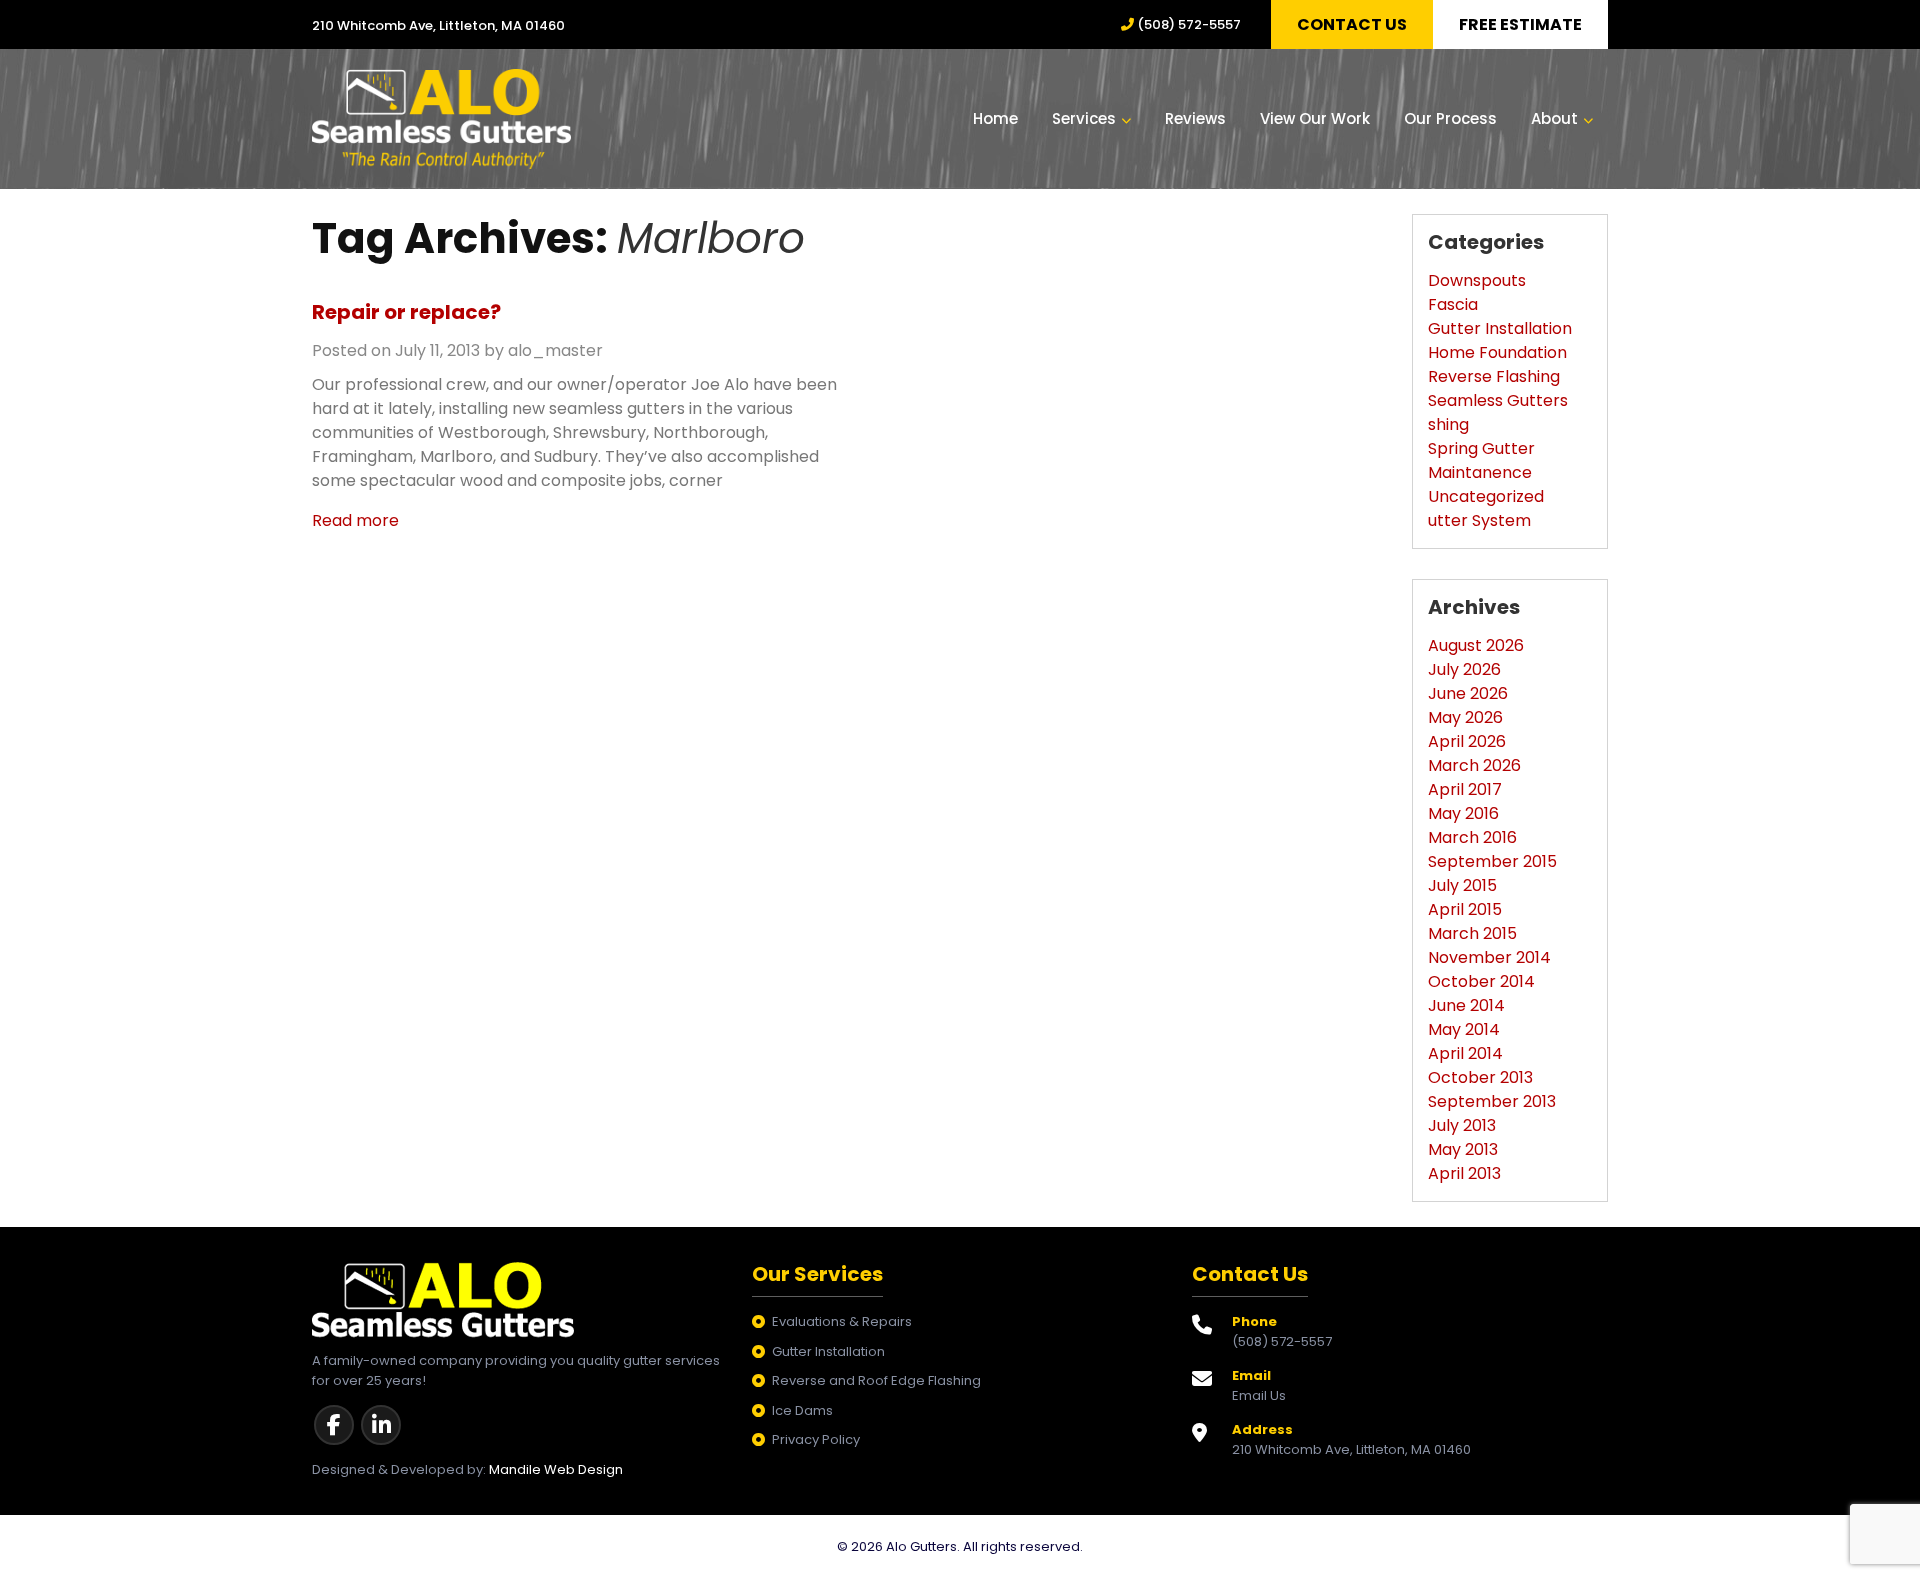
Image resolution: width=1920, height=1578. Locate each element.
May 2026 (1465, 717)
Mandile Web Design (556, 1469)
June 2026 (1468, 693)
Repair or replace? (406, 312)
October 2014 (1481, 981)
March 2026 (1474, 765)
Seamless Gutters (1498, 400)
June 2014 (1466, 1005)
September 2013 (1492, 1101)
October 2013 (1480, 1077)
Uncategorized (1486, 496)
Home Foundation (1497, 352)
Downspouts (1477, 280)
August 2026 (1476, 645)
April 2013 (1464, 1173)
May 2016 (1463, 813)
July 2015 (1462, 885)
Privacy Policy (816, 1439)
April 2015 (1465, 909)
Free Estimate (1520, 24)
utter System (1479, 520)
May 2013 (1463, 1149)
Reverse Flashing (1494, 376)
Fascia (1453, 304)
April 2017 (1465, 789)
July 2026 (1464, 669)
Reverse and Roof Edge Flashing (876, 1380)
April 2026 (1467, 741)
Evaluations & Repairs (842, 1321)
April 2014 (1465, 1053)
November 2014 (1489, 957)
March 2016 (1472, 837)
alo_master (555, 350)
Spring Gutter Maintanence (1481, 460)
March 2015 (1472, 933)
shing (1448, 424)
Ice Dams (802, 1410)
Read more (355, 520)
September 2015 (1492, 861)
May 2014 (1464, 1029)
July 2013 (1462, 1125)
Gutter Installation (1500, 328)
